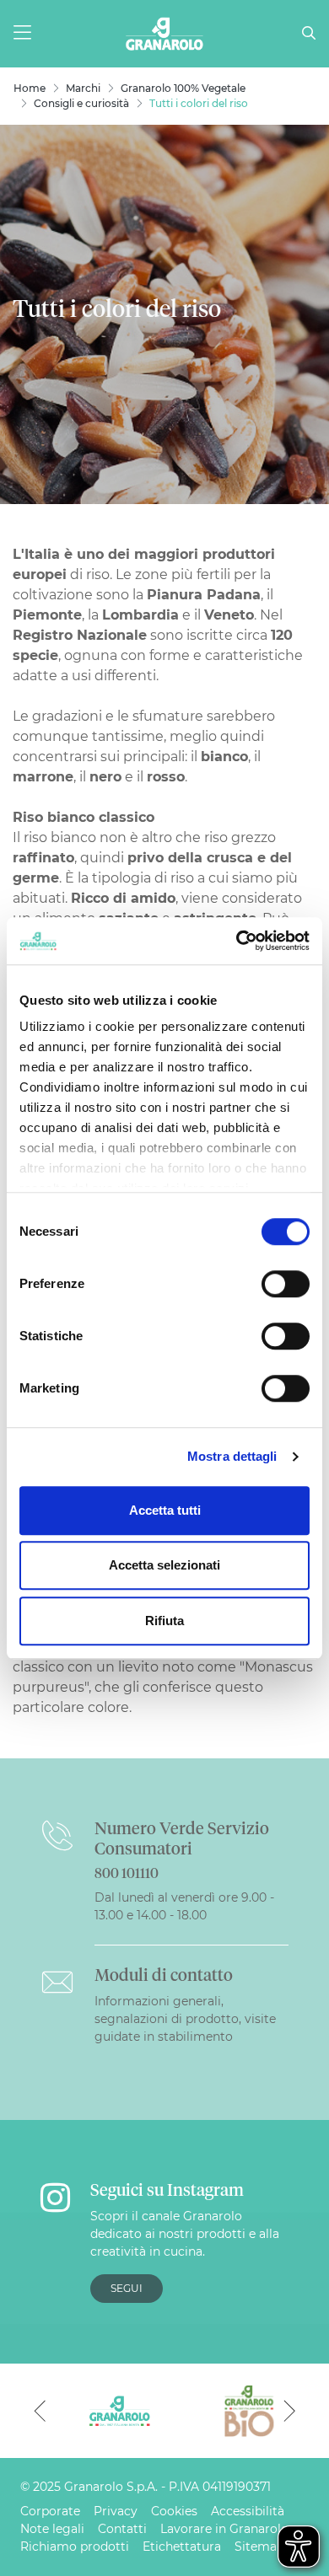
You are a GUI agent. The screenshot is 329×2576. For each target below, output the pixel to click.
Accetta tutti (165, 1510)
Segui (127, 2288)
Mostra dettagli (232, 1456)
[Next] (289, 2411)
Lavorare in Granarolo (224, 2529)
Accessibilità (248, 2511)
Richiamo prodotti (75, 2546)
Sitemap (259, 2546)
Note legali (52, 2529)
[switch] (286, 1284)
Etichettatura (182, 2546)
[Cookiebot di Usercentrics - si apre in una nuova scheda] (237, 941)
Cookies (174, 2511)
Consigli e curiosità (81, 103)
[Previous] (40, 2411)
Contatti (122, 2529)
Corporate (50, 2511)
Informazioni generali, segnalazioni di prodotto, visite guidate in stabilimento (185, 2019)
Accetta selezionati (164, 1565)
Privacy (116, 2511)
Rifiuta (164, 1621)
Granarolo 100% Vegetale (183, 88)
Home (30, 88)
